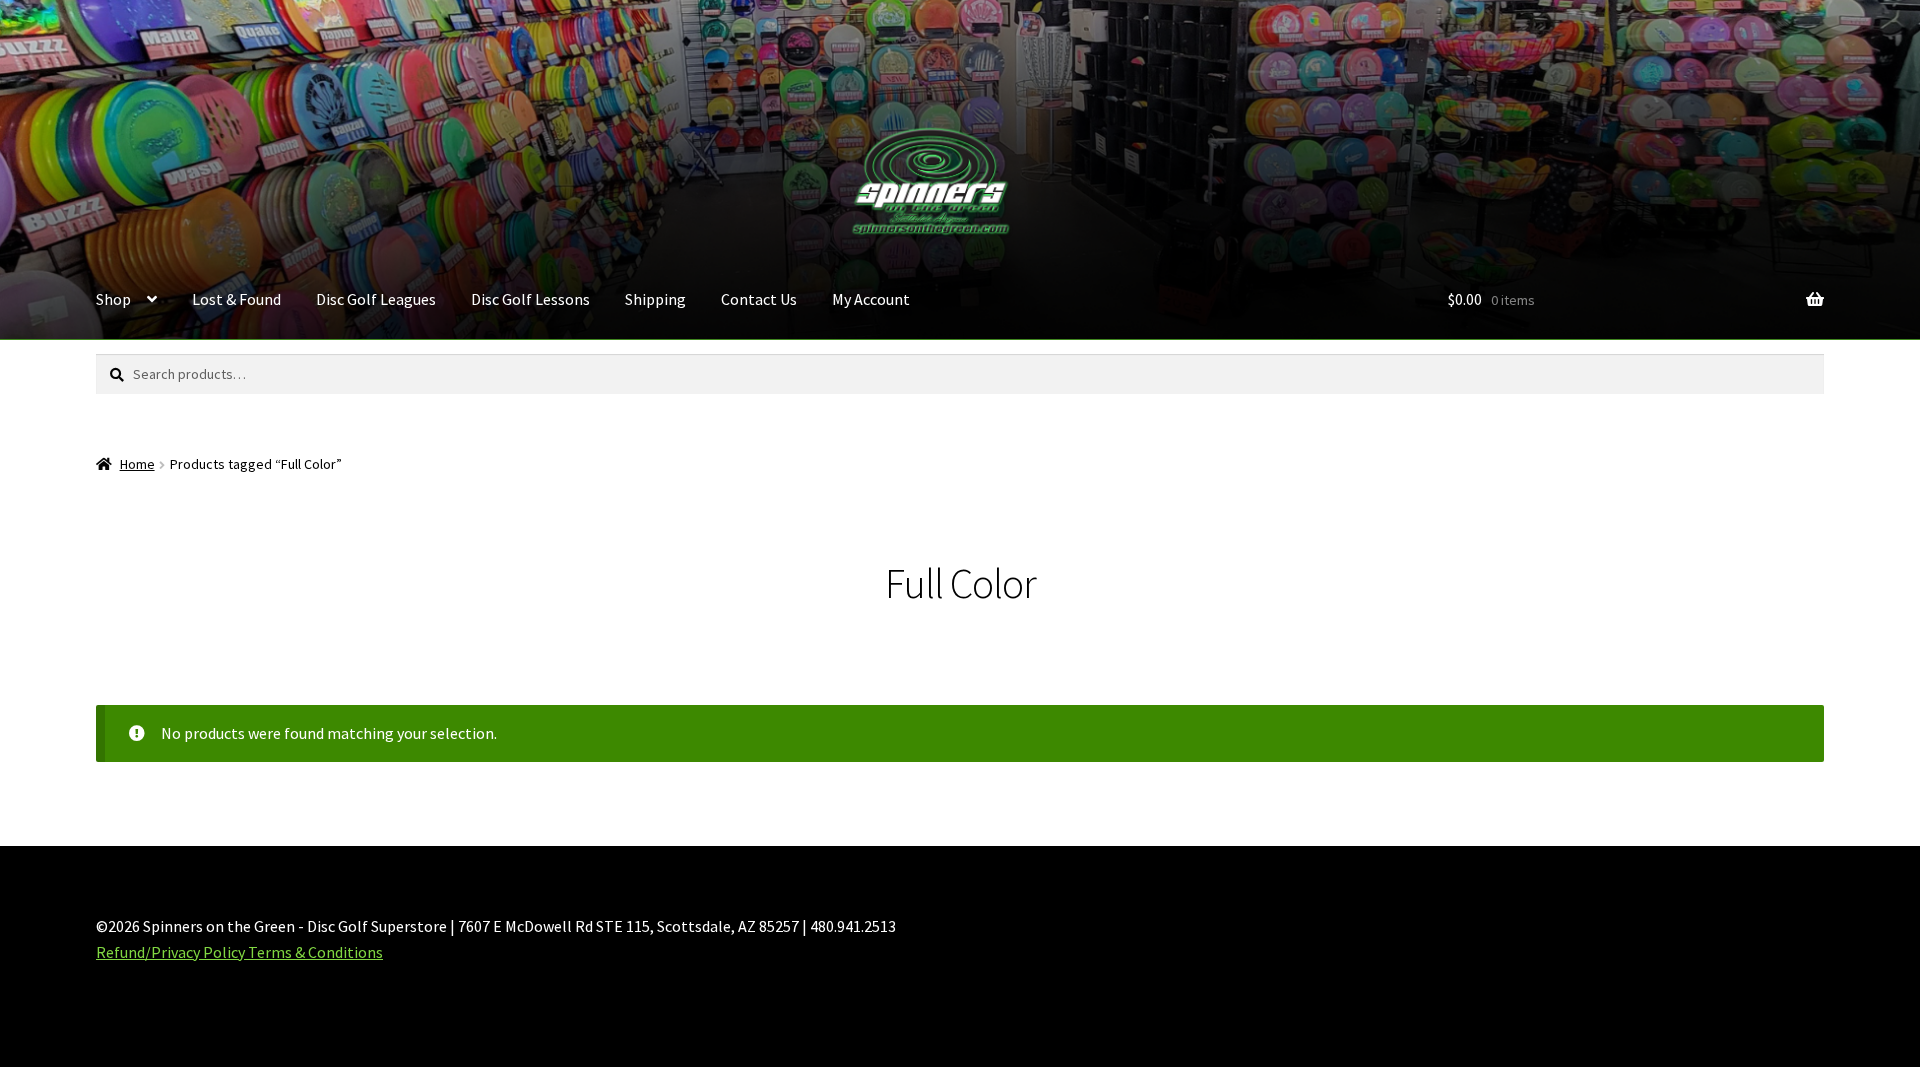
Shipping (655, 299)
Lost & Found (236, 299)
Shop (113, 299)
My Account (871, 299)
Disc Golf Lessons (530, 299)
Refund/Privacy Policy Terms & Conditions (239, 952)
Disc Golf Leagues (376, 299)
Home (137, 464)
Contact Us (759, 299)
